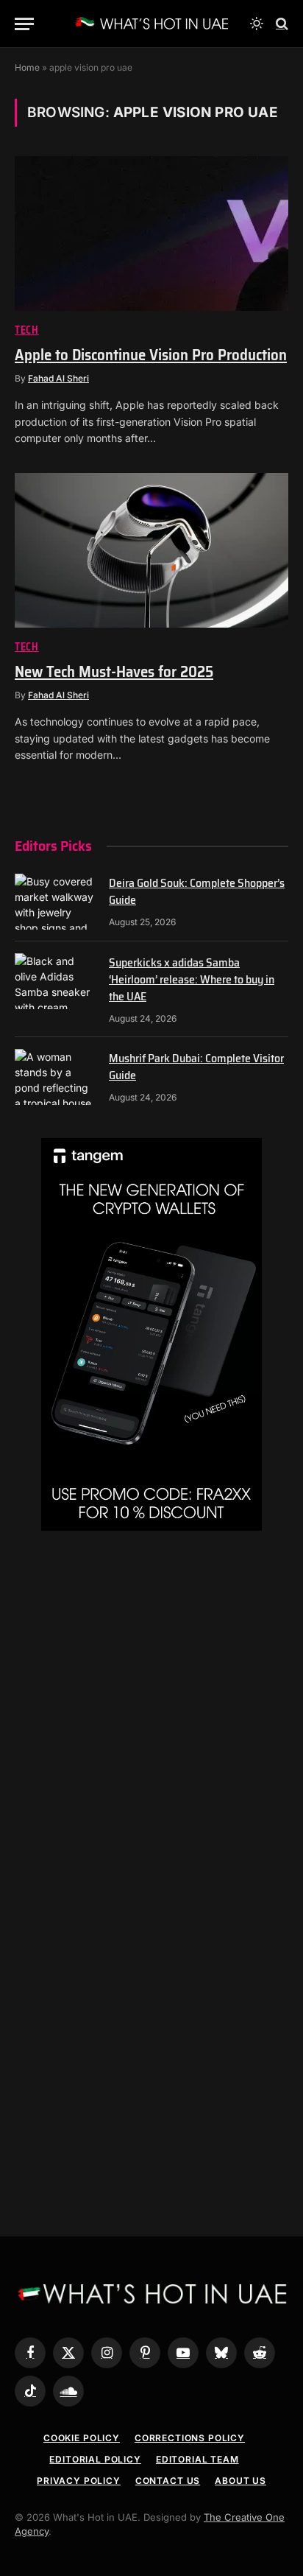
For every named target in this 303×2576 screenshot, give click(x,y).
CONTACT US (168, 2481)
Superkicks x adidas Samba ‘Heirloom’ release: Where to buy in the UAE (192, 979)
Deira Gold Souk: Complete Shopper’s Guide (197, 891)
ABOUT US (240, 2481)
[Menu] (24, 24)
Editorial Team (197, 2459)
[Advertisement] (151, 1719)
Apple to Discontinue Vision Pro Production (151, 355)
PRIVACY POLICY (79, 2481)
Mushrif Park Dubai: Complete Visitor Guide (196, 1067)
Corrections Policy (190, 2438)
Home (27, 67)
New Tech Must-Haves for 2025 (114, 671)
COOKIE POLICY (82, 2438)
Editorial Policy (95, 2459)
